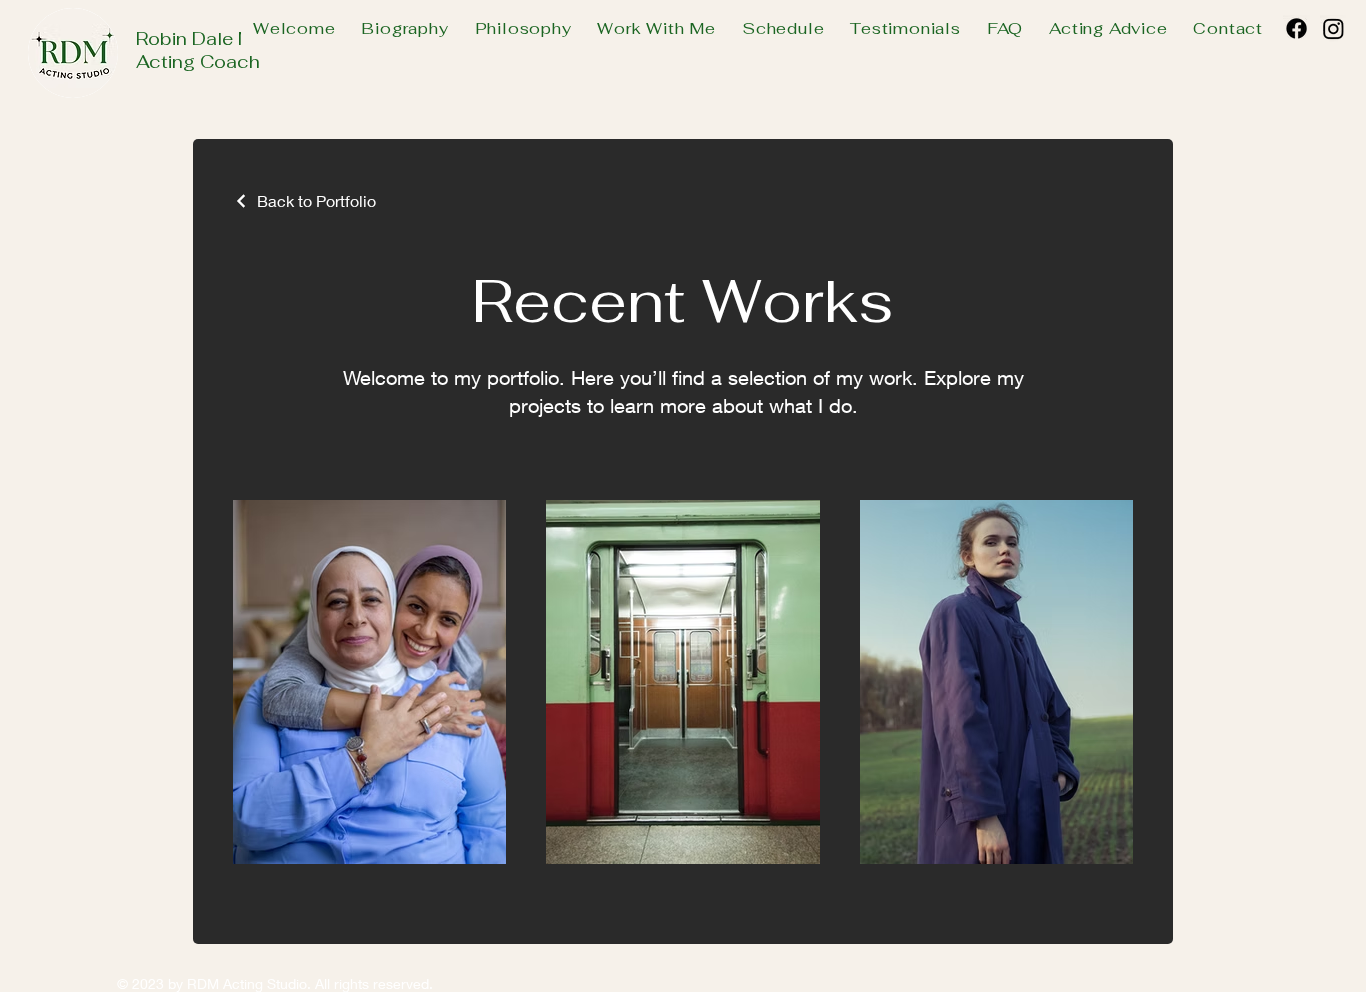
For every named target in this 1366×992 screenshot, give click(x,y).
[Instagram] (1333, 28)
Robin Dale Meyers (218, 38)
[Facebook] (1296, 28)
